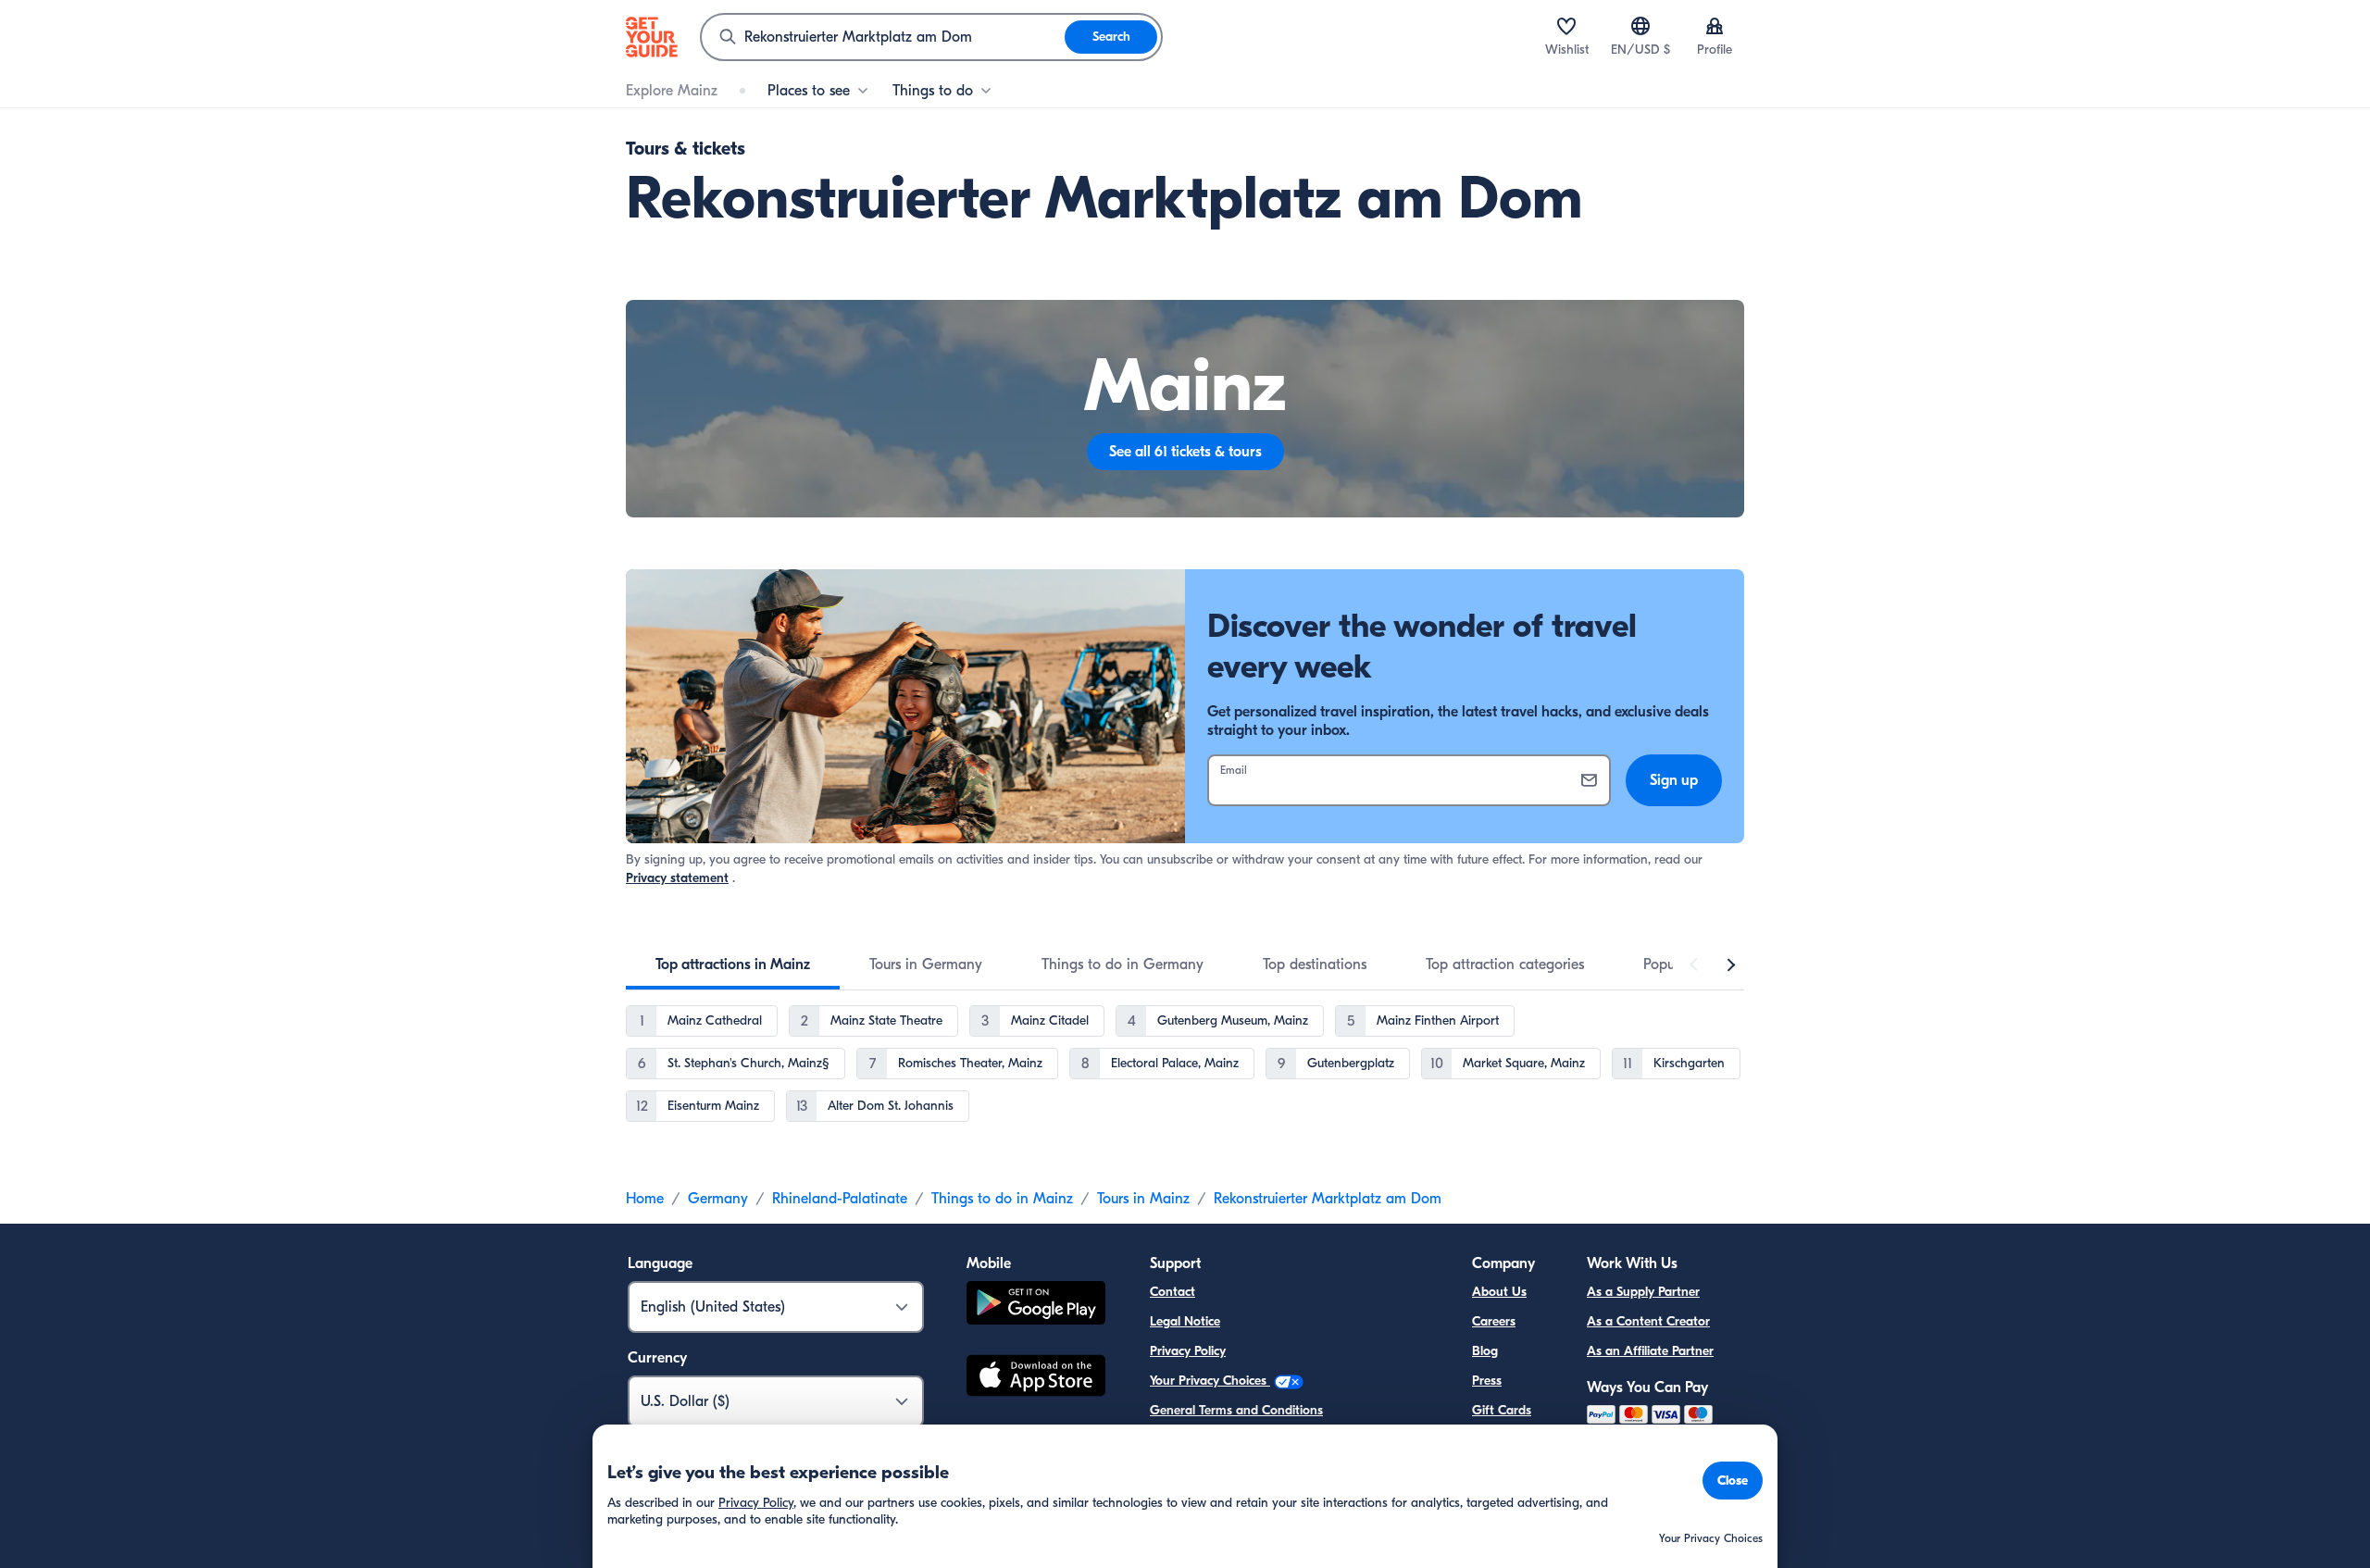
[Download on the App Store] (1036, 1378)
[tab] (733, 964)
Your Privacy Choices (1210, 1381)
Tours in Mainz (1143, 1199)
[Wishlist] (1566, 26)
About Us (1499, 1292)
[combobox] (883, 37)
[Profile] (1715, 26)
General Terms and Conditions (1236, 1410)
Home (645, 1199)
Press (1487, 1381)
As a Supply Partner (1643, 1292)
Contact (1173, 1292)
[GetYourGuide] (652, 37)
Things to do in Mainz (1002, 1199)
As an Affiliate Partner (1650, 1351)
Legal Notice (1185, 1321)
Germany (718, 1199)
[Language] (1640, 26)
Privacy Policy (1188, 1351)
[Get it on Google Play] (1036, 1306)
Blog (1485, 1351)
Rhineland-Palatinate (840, 1199)
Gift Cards (1502, 1410)
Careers (1494, 1321)
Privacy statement (677, 878)
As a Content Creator (1648, 1321)
